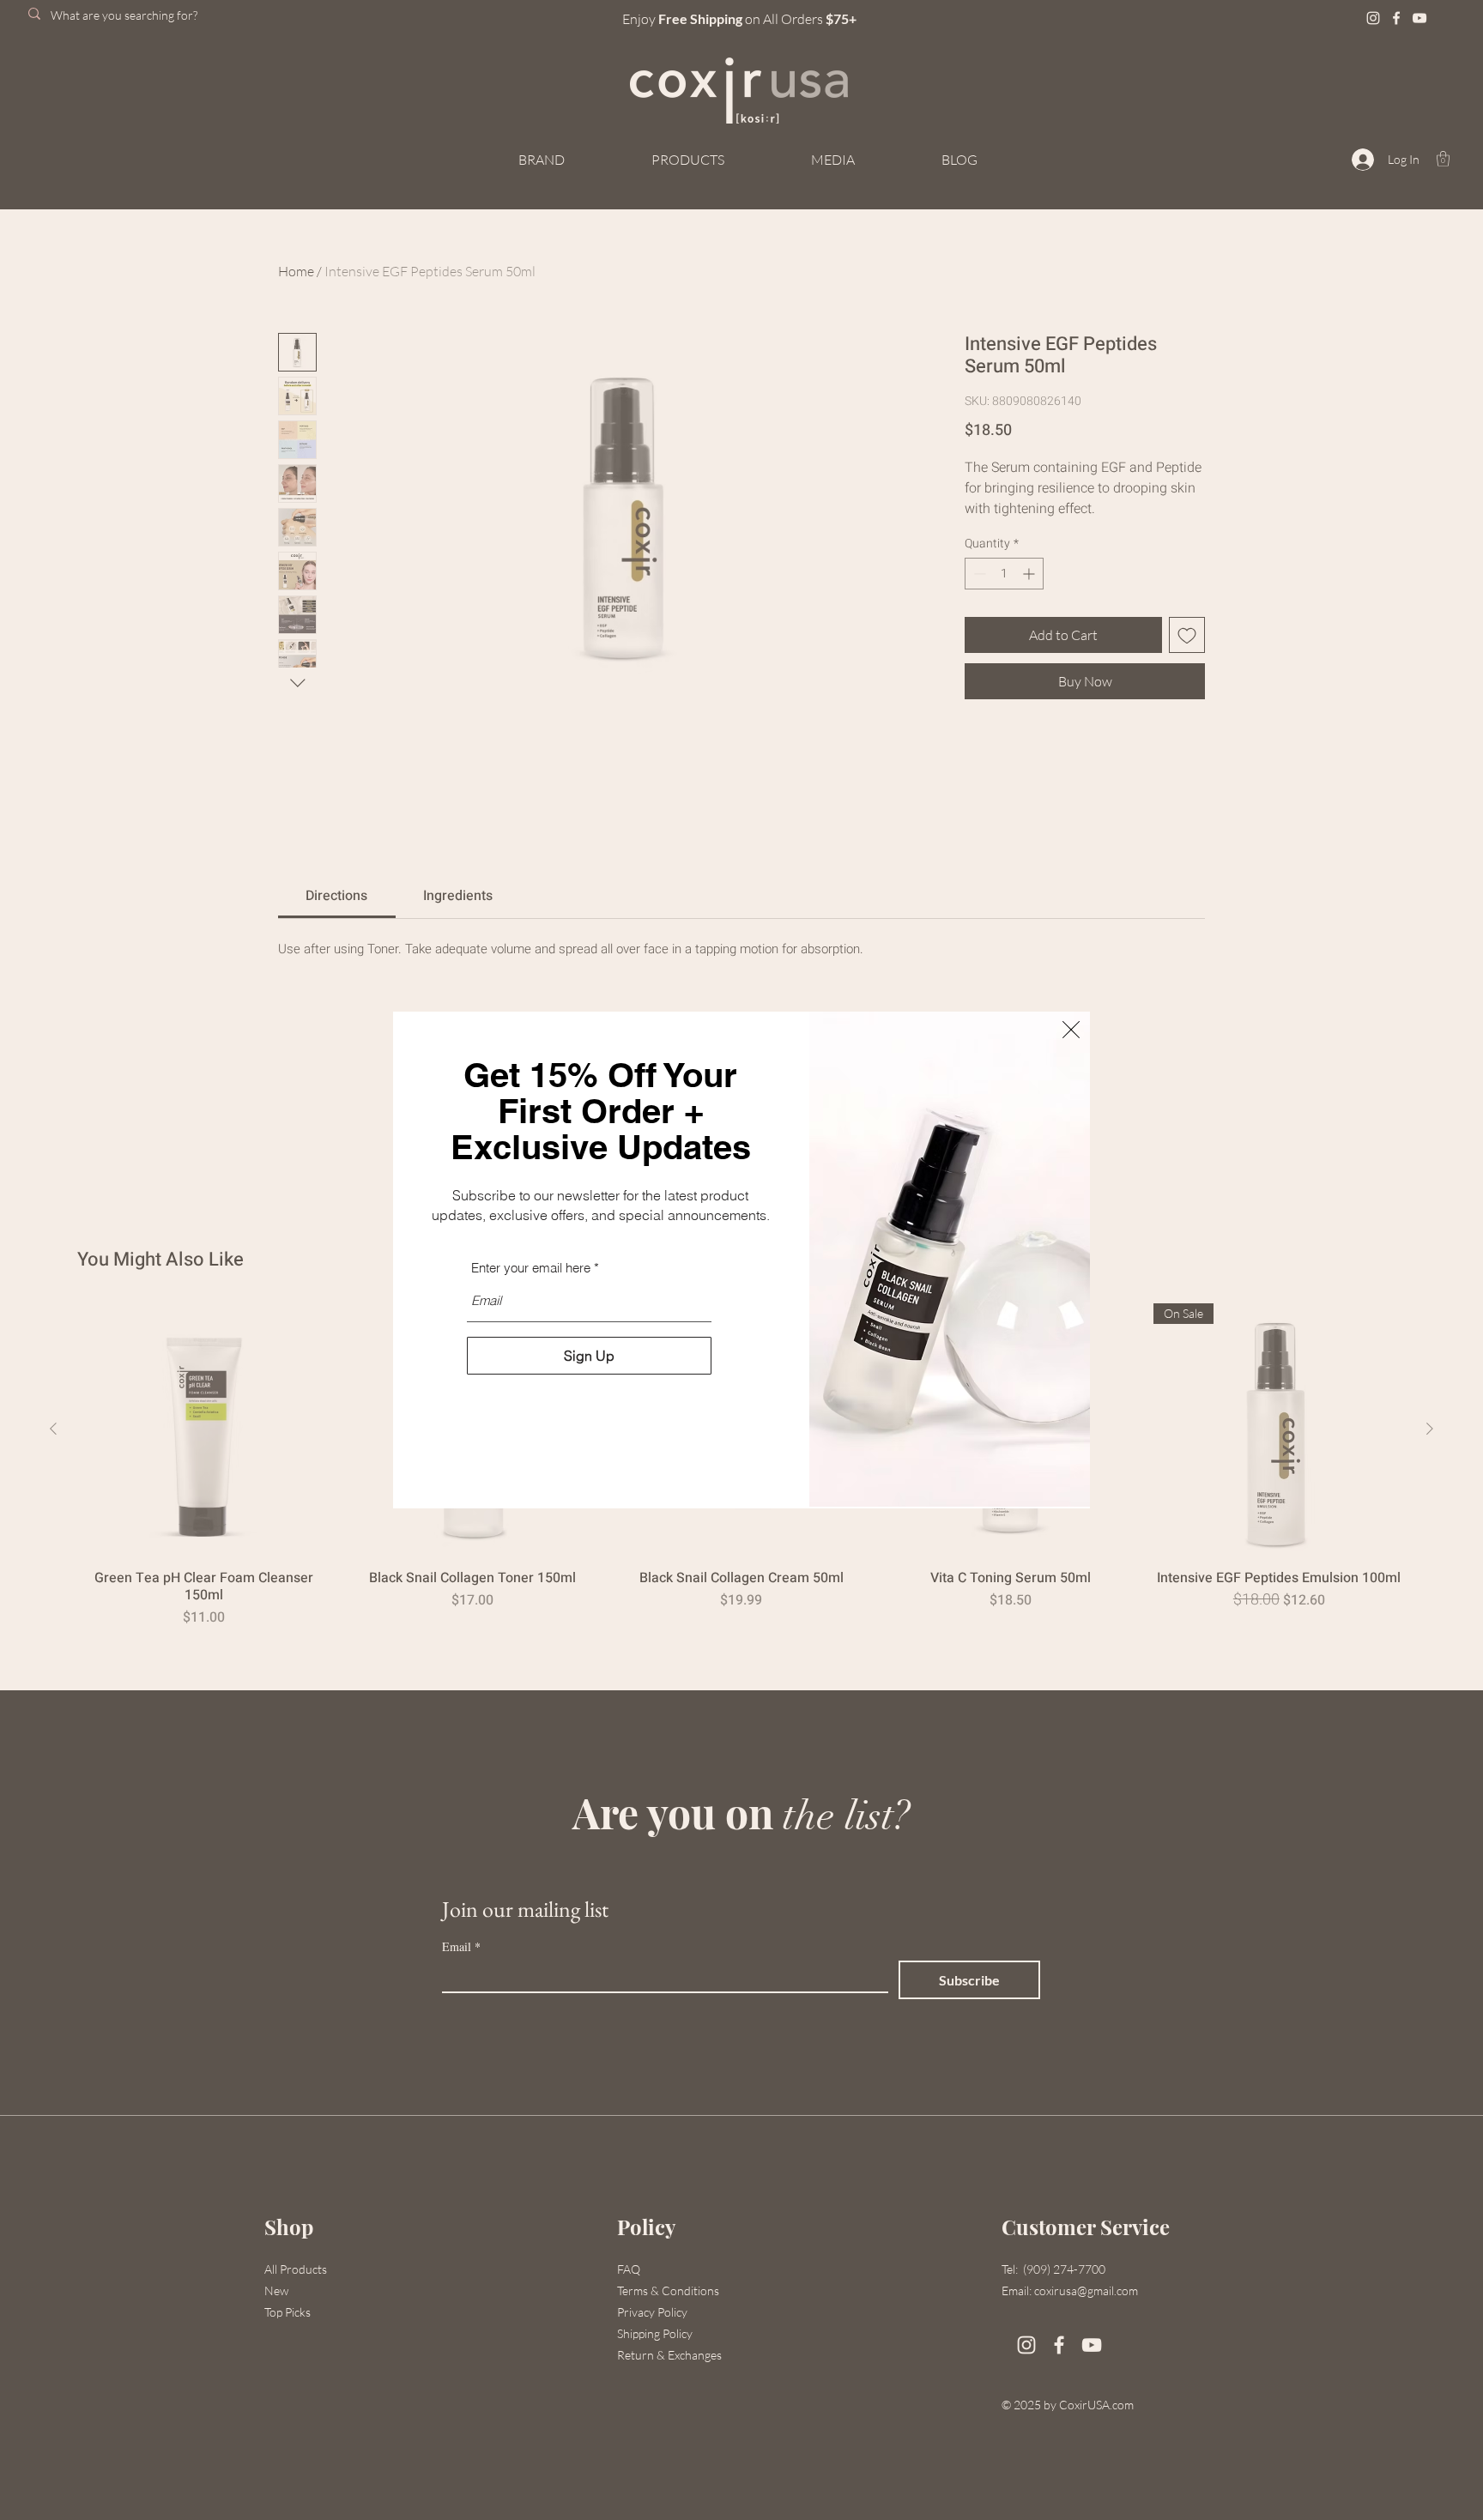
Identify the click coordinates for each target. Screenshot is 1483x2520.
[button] (1071, 1030)
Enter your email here (531, 1268)
